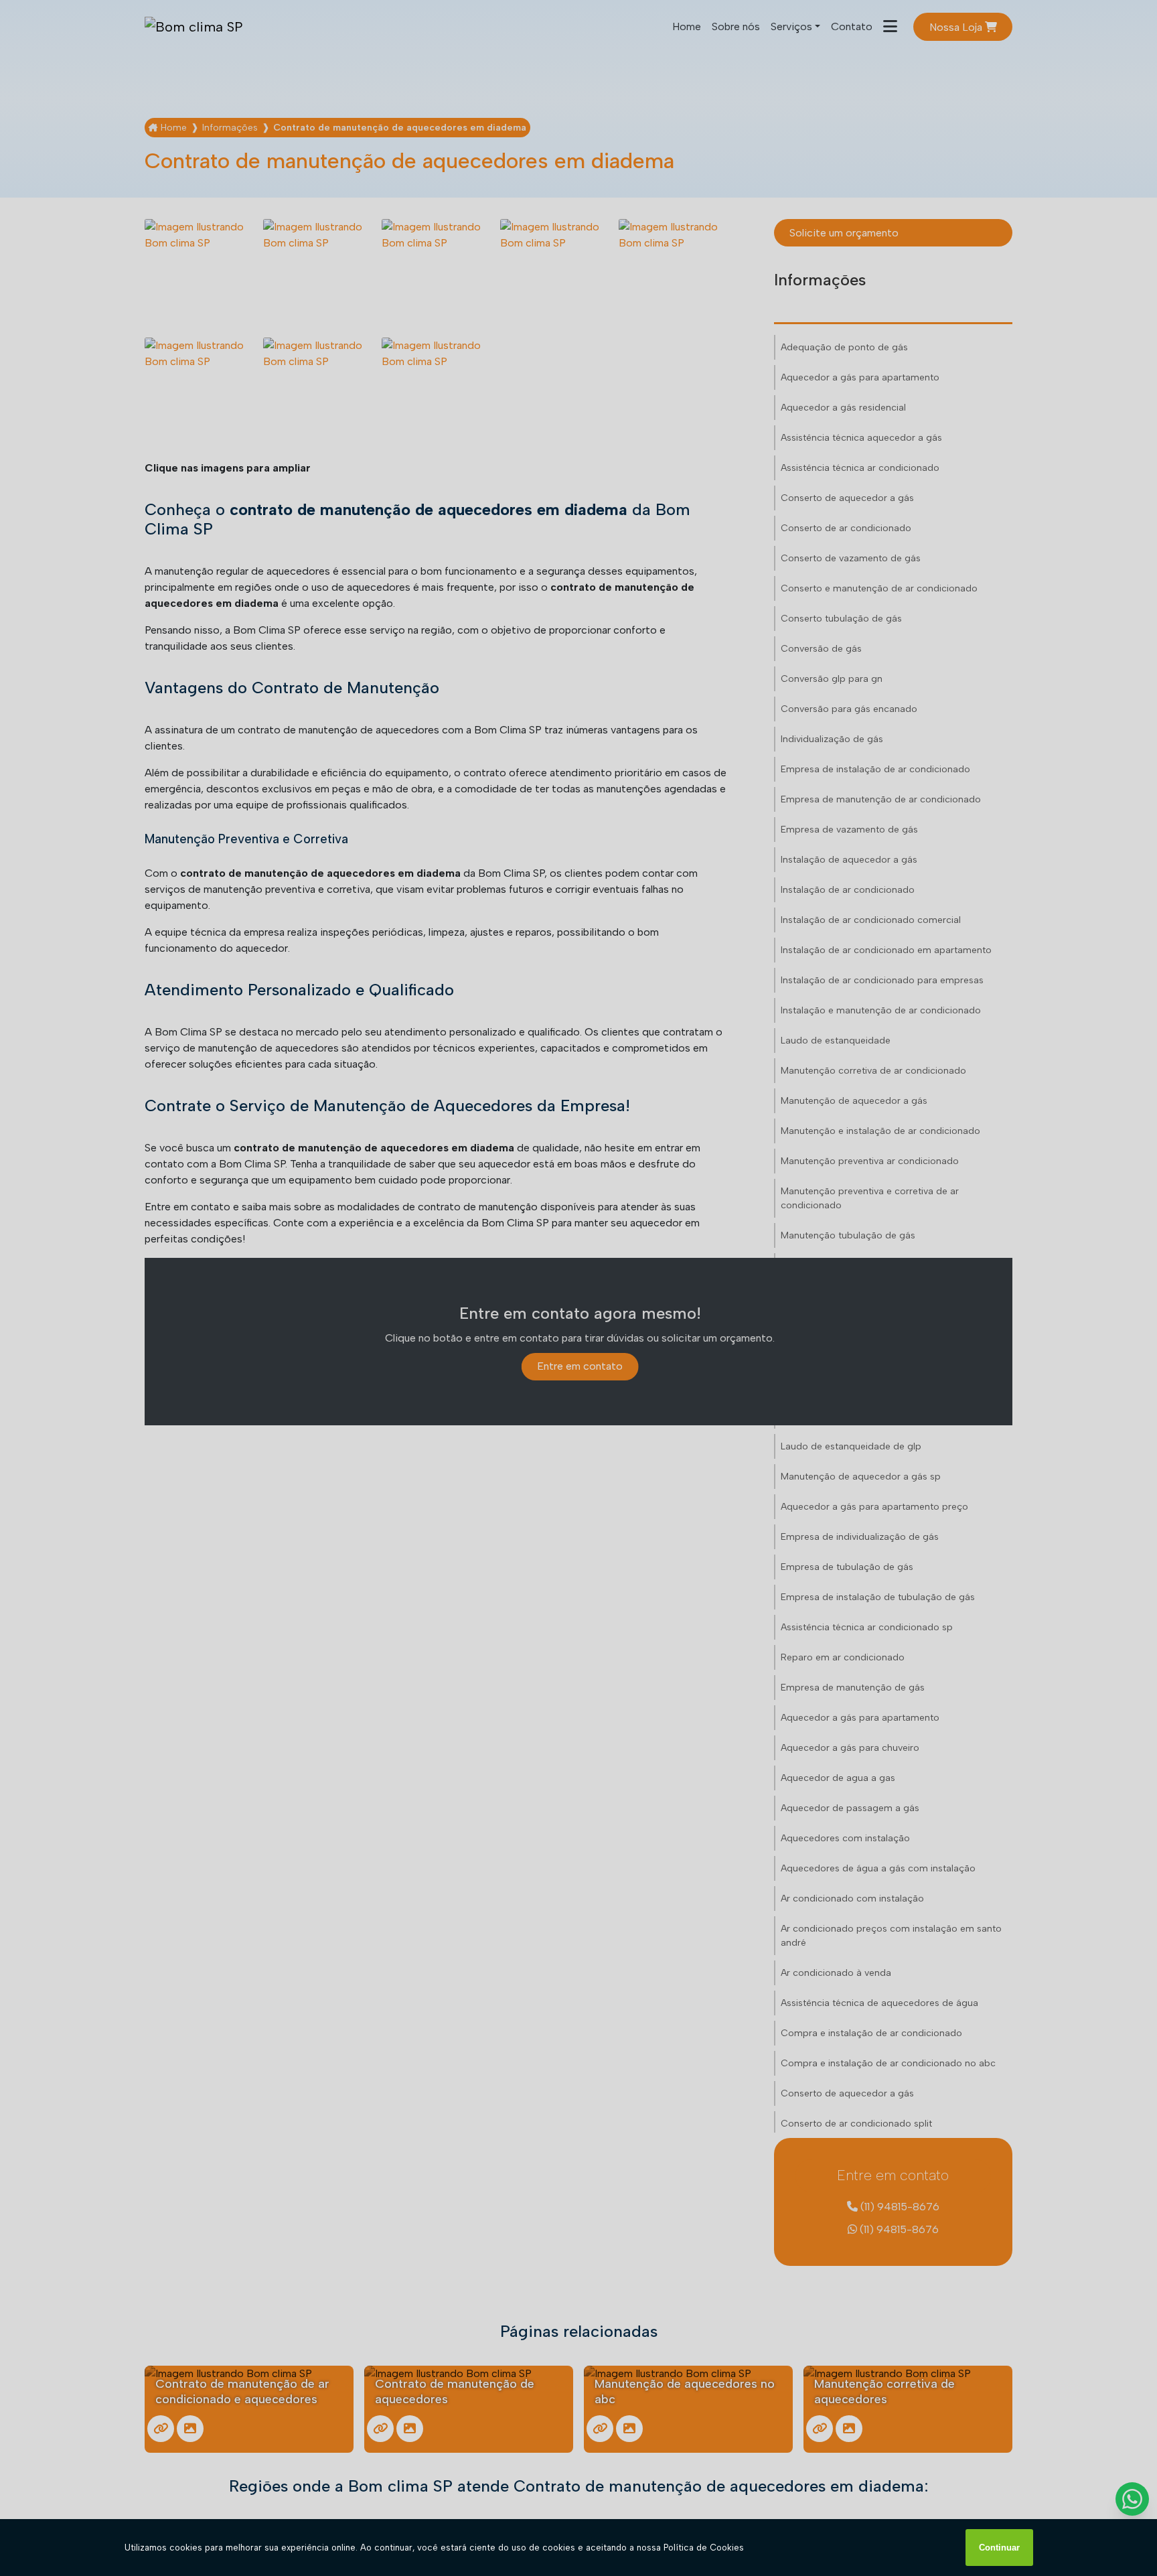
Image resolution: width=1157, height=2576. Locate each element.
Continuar (999, 2548)
